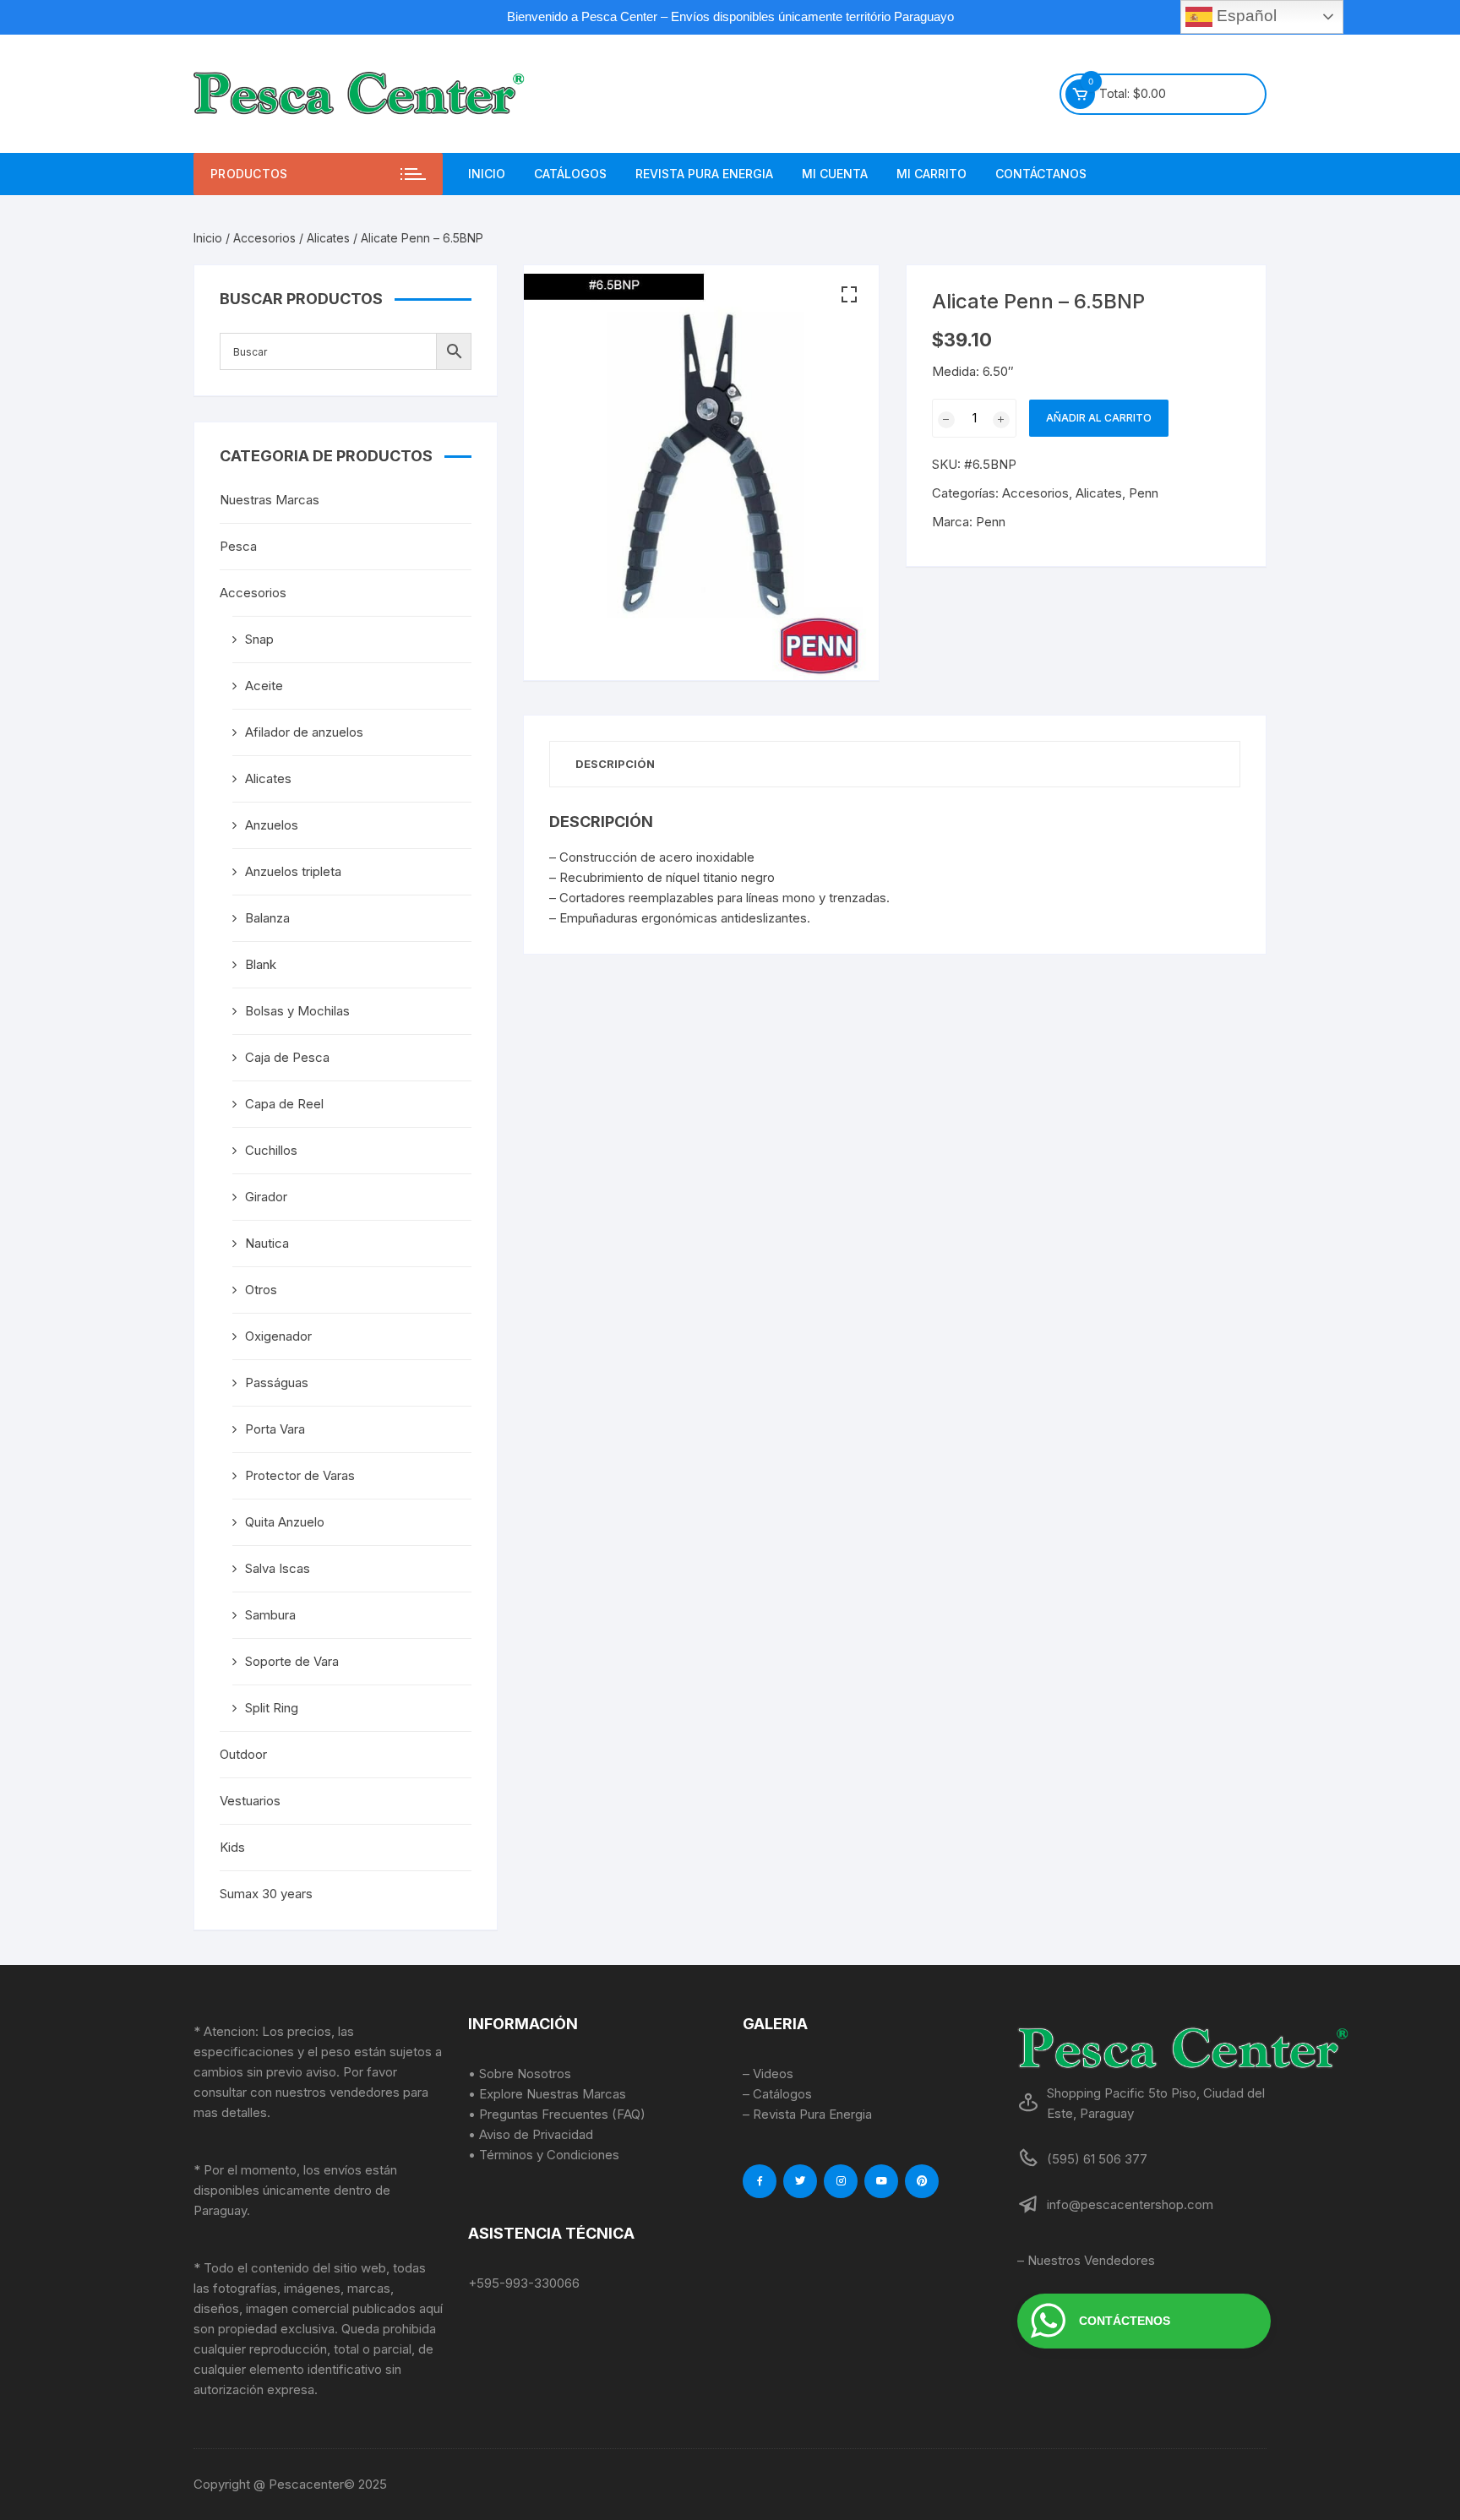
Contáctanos (1041, 174)
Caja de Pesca (287, 1057)
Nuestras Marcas (270, 500)
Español (1245, 16)
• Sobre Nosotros (520, 2074)
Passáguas (277, 1382)
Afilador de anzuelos (304, 732)
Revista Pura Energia (704, 174)
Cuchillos (271, 1150)
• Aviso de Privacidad (531, 2134)
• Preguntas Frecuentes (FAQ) (557, 2114)
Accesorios (264, 238)
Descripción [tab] (615, 764)
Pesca (238, 546)
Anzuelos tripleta (293, 871)
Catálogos (570, 174)
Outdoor (243, 1754)
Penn (1144, 493)
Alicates (328, 238)
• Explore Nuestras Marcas (547, 2094)
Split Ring (272, 1708)
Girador (266, 1197)
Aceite (264, 686)
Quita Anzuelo (285, 1522)
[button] (849, 295)
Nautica (267, 1243)
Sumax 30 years (266, 1894)
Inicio (487, 174)
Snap (259, 639)
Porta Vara (275, 1429)
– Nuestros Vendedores (1086, 2260)
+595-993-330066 (524, 2283)
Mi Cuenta (835, 174)
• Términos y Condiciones (544, 2155)
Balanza (267, 918)
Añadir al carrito (1099, 418)
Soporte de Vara (292, 1661)
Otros (261, 1290)
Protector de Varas (300, 1475)
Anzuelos (272, 825)
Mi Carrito (932, 174)
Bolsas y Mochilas (297, 1011)
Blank (261, 964)
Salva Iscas (278, 1568)
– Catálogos (777, 2094)
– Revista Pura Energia (807, 2114)
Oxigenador (278, 1336)
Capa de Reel (284, 1104)
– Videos (768, 2074)
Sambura (270, 1615)
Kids (232, 1847)
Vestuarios (250, 1801)
